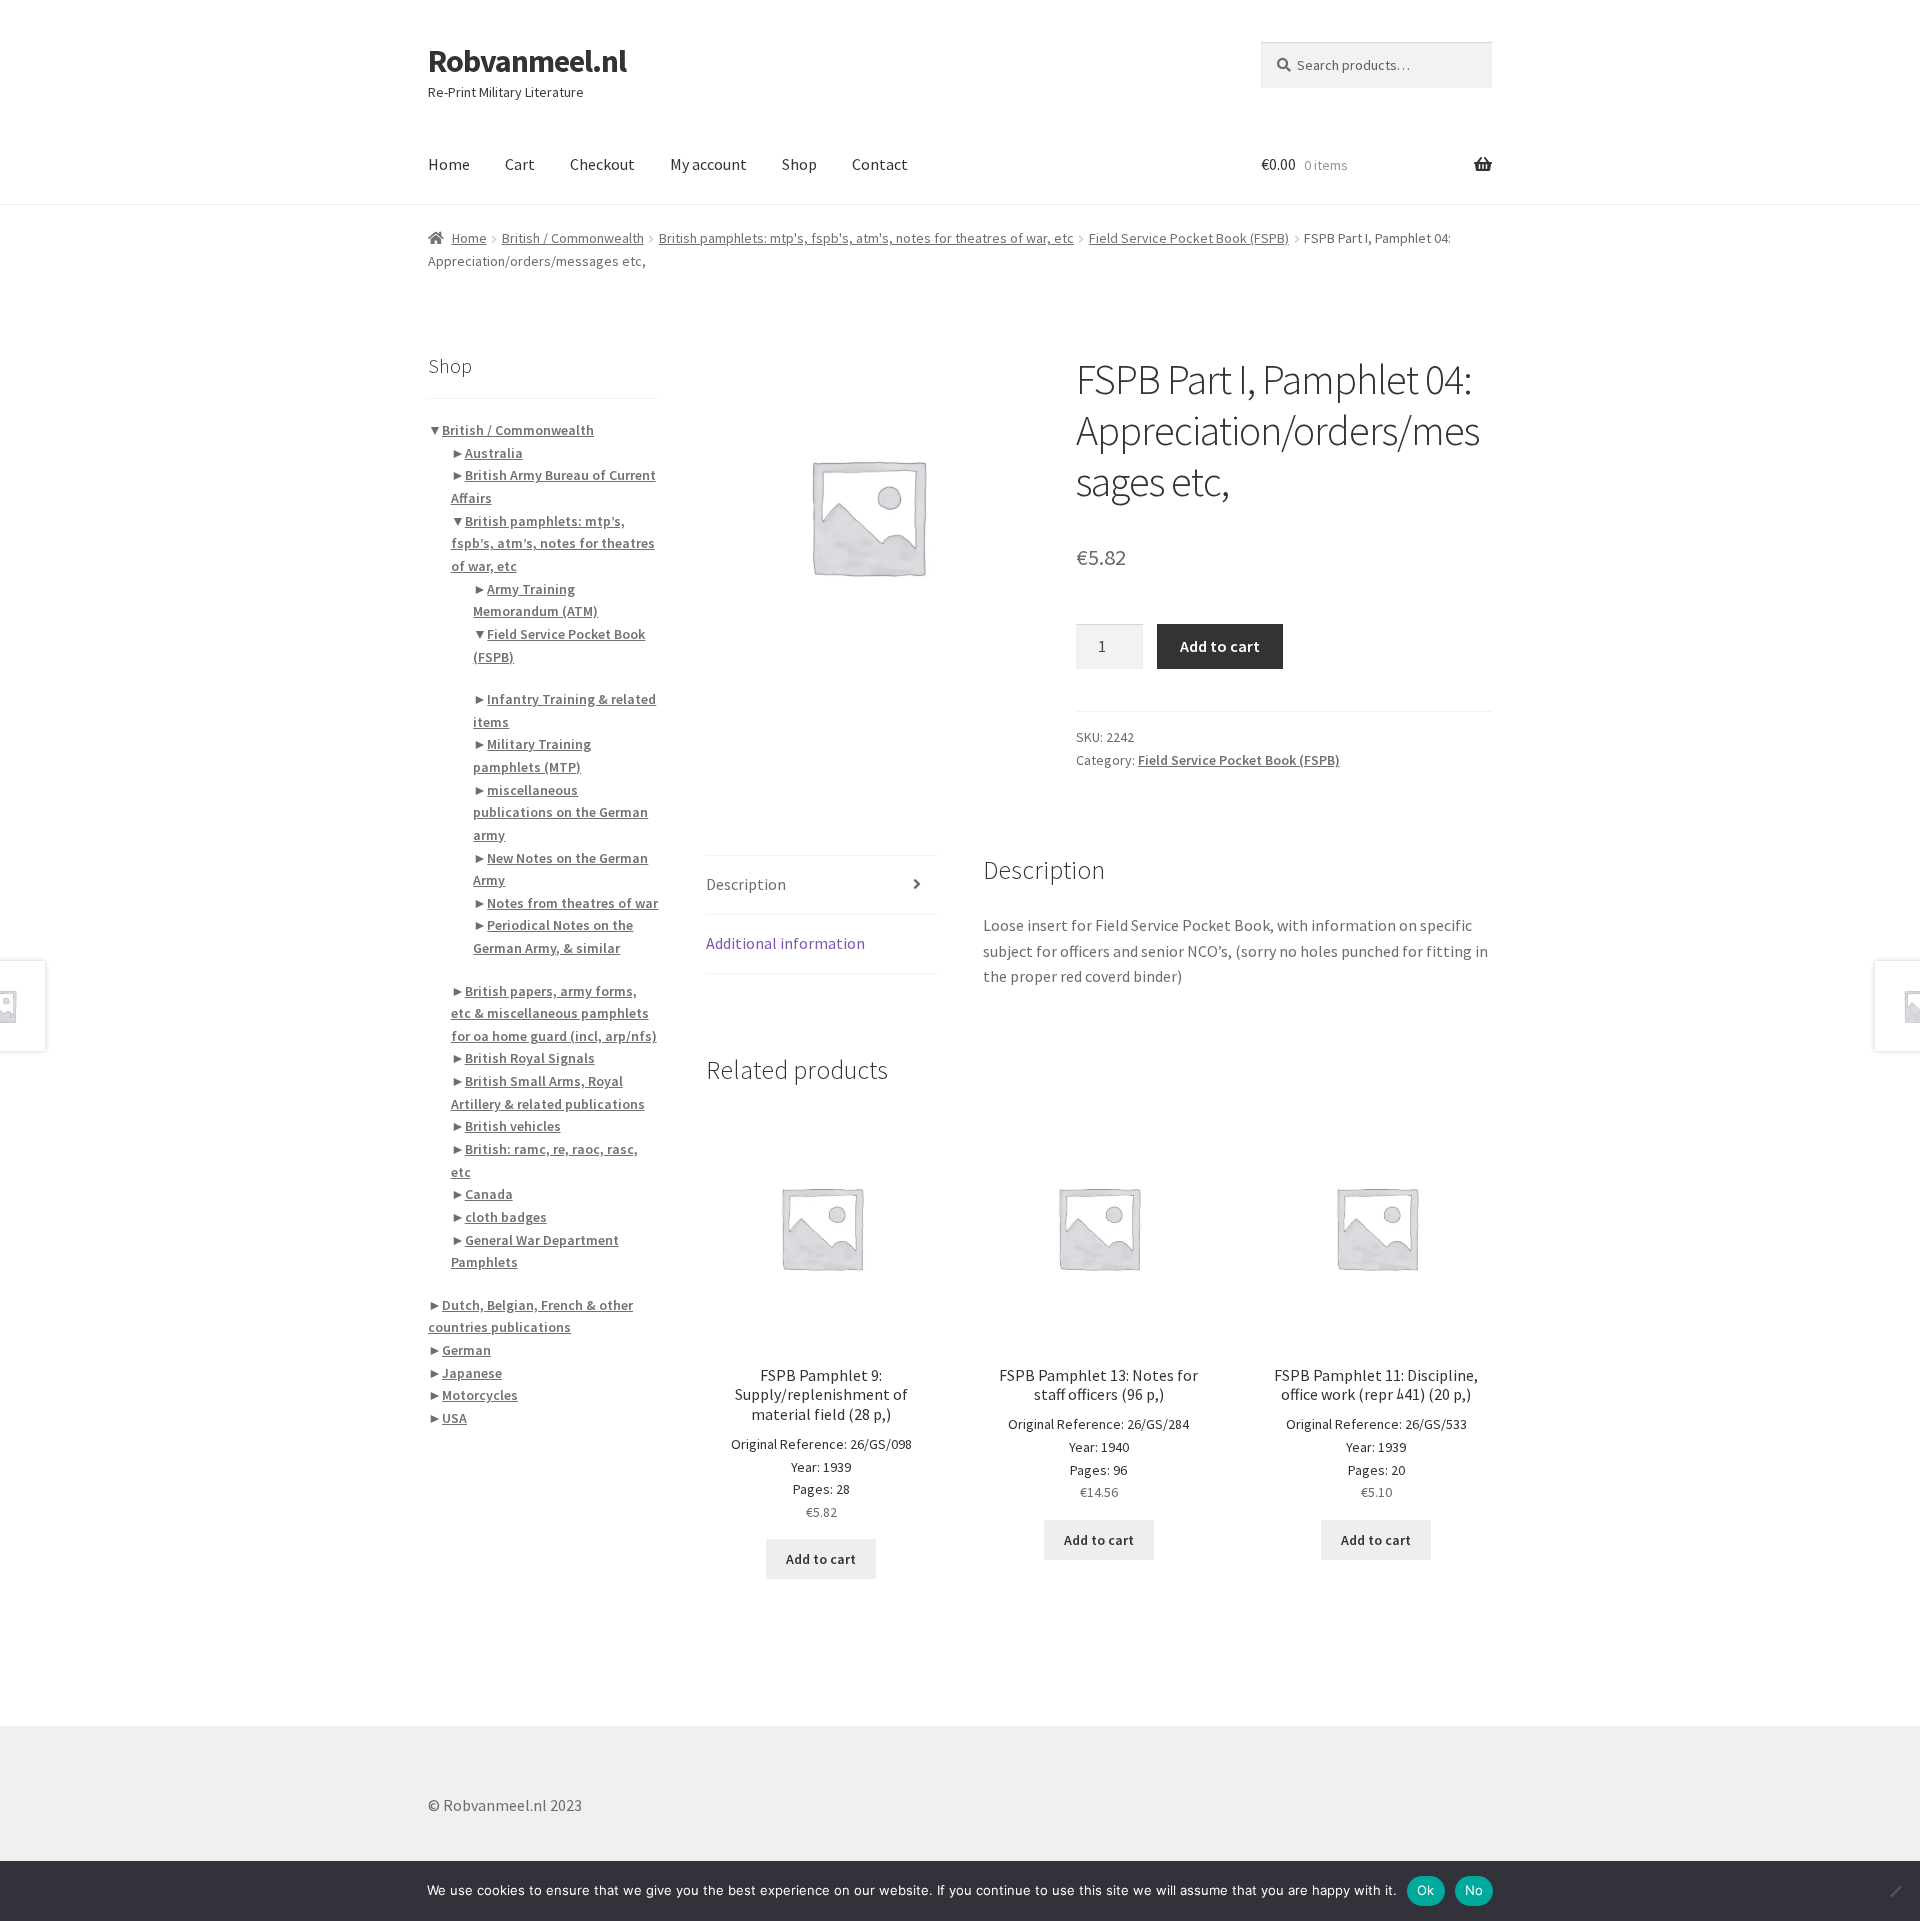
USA (454, 1418)
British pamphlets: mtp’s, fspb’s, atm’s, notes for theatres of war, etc (553, 543)
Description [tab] (746, 884)
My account (708, 164)
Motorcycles (480, 1395)
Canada (489, 1194)
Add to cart (1220, 646)
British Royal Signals (530, 1058)
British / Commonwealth (573, 238)
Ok (1426, 1890)
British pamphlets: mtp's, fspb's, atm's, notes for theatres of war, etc (866, 238)
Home (449, 164)
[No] (1895, 1891)
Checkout (602, 164)
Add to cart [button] (821, 1559)
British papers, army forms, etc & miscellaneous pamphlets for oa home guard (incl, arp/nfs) (554, 1013)
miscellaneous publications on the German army (560, 812)
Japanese (472, 1373)
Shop (799, 164)
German (466, 1350)
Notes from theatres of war (572, 903)
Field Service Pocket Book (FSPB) (1189, 238)
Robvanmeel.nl (527, 61)
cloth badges (506, 1217)
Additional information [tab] (785, 943)
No (1474, 1890)
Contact (880, 164)
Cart (520, 164)
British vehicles (513, 1126)
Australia (494, 453)
